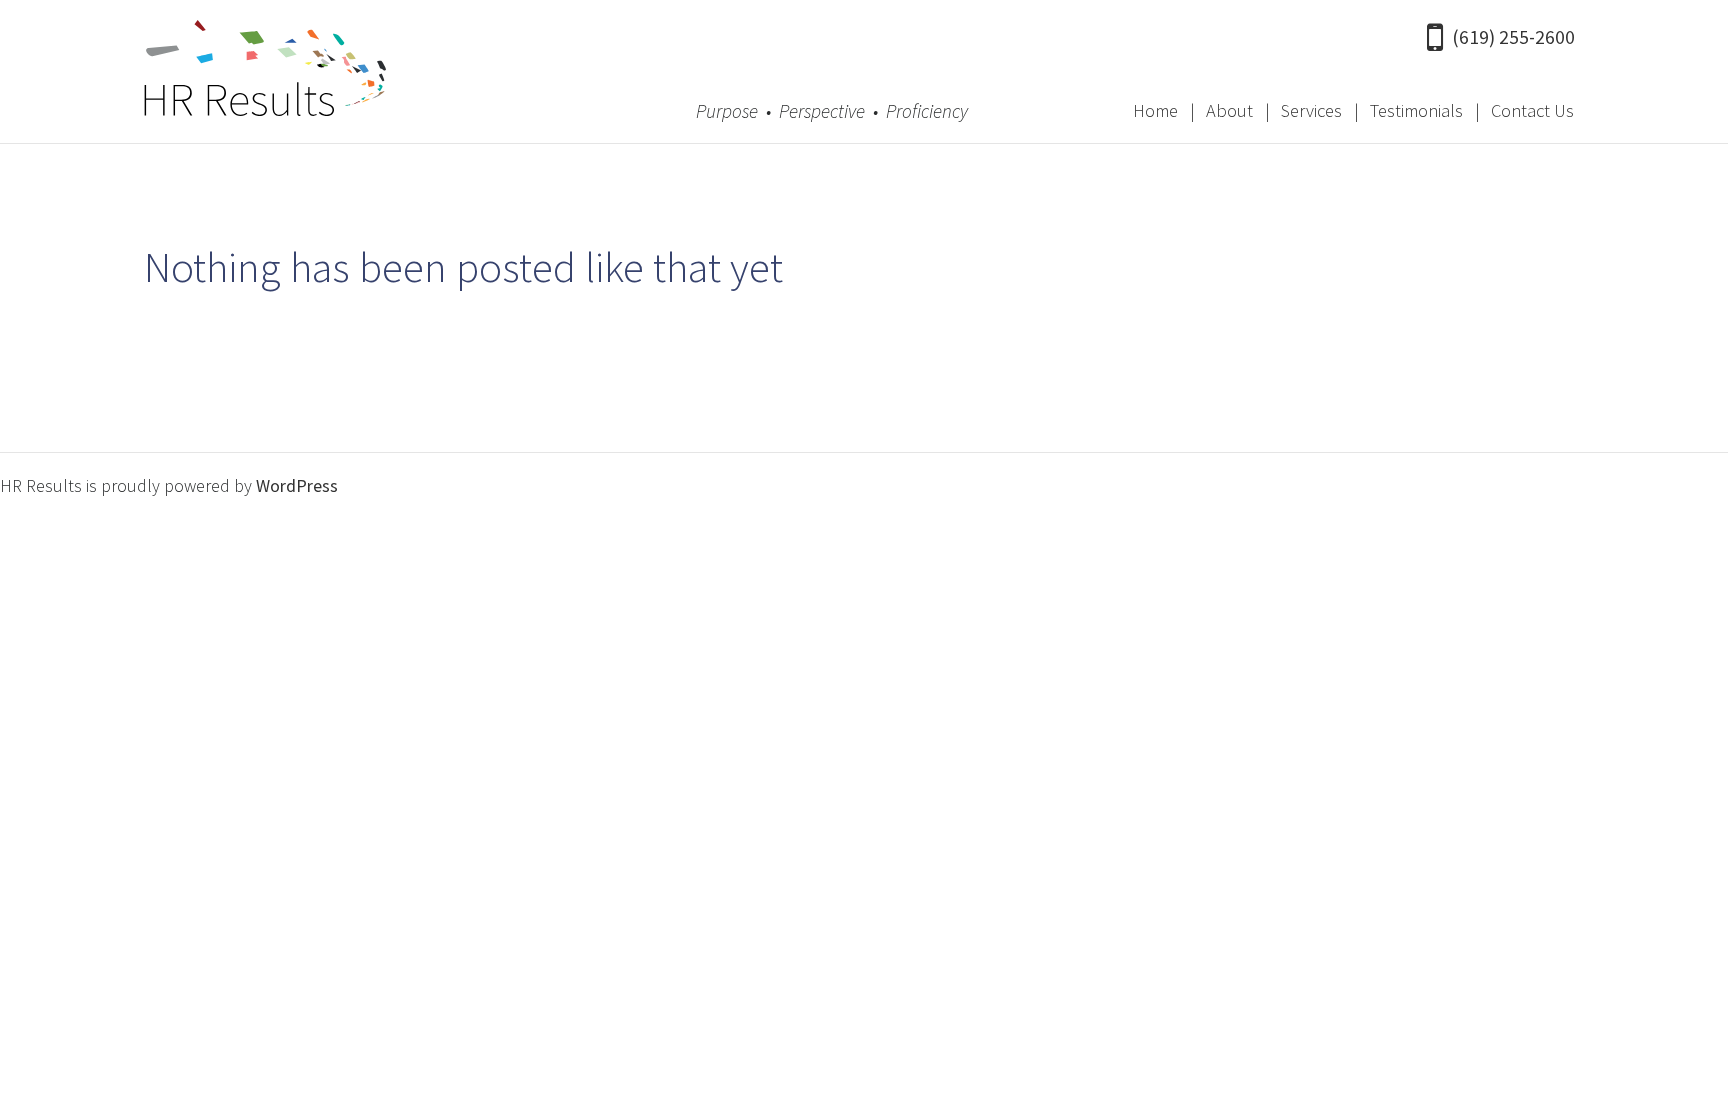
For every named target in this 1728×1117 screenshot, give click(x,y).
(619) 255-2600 (1513, 37)
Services (1311, 110)
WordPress (297, 485)
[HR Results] (265, 74)
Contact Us (1532, 110)
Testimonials (1416, 110)
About (1229, 110)
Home (1155, 110)
